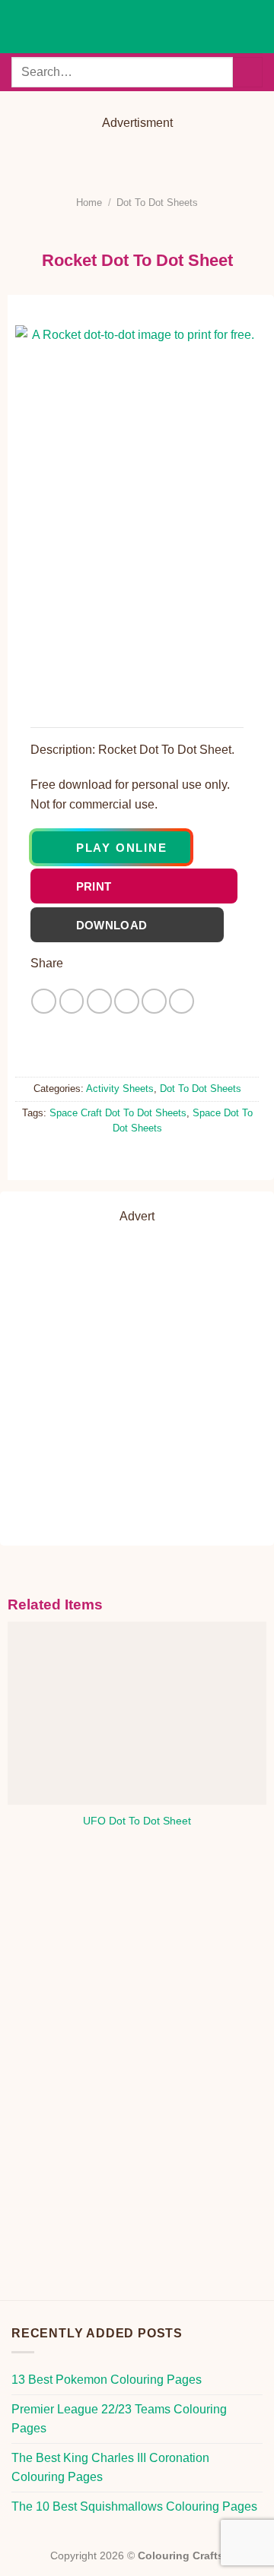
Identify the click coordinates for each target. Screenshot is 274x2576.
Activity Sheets (120, 1089)
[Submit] (248, 72)
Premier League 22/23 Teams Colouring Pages (119, 2419)
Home (89, 203)
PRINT (145, 886)
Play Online (122, 848)
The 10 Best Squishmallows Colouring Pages (134, 2506)
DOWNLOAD (138, 925)
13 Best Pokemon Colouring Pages (107, 2380)
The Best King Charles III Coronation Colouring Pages (110, 2468)
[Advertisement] (148, 157)
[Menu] (21, 26)
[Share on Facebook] (72, 1001)
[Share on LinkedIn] (182, 1001)
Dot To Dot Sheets (157, 203)
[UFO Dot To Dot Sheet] (137, 1713)
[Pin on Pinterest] (154, 1001)
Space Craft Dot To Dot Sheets (118, 1113)
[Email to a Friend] (127, 1001)
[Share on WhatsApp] (44, 1001)
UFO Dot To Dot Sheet (137, 1821)
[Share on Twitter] (99, 1001)
